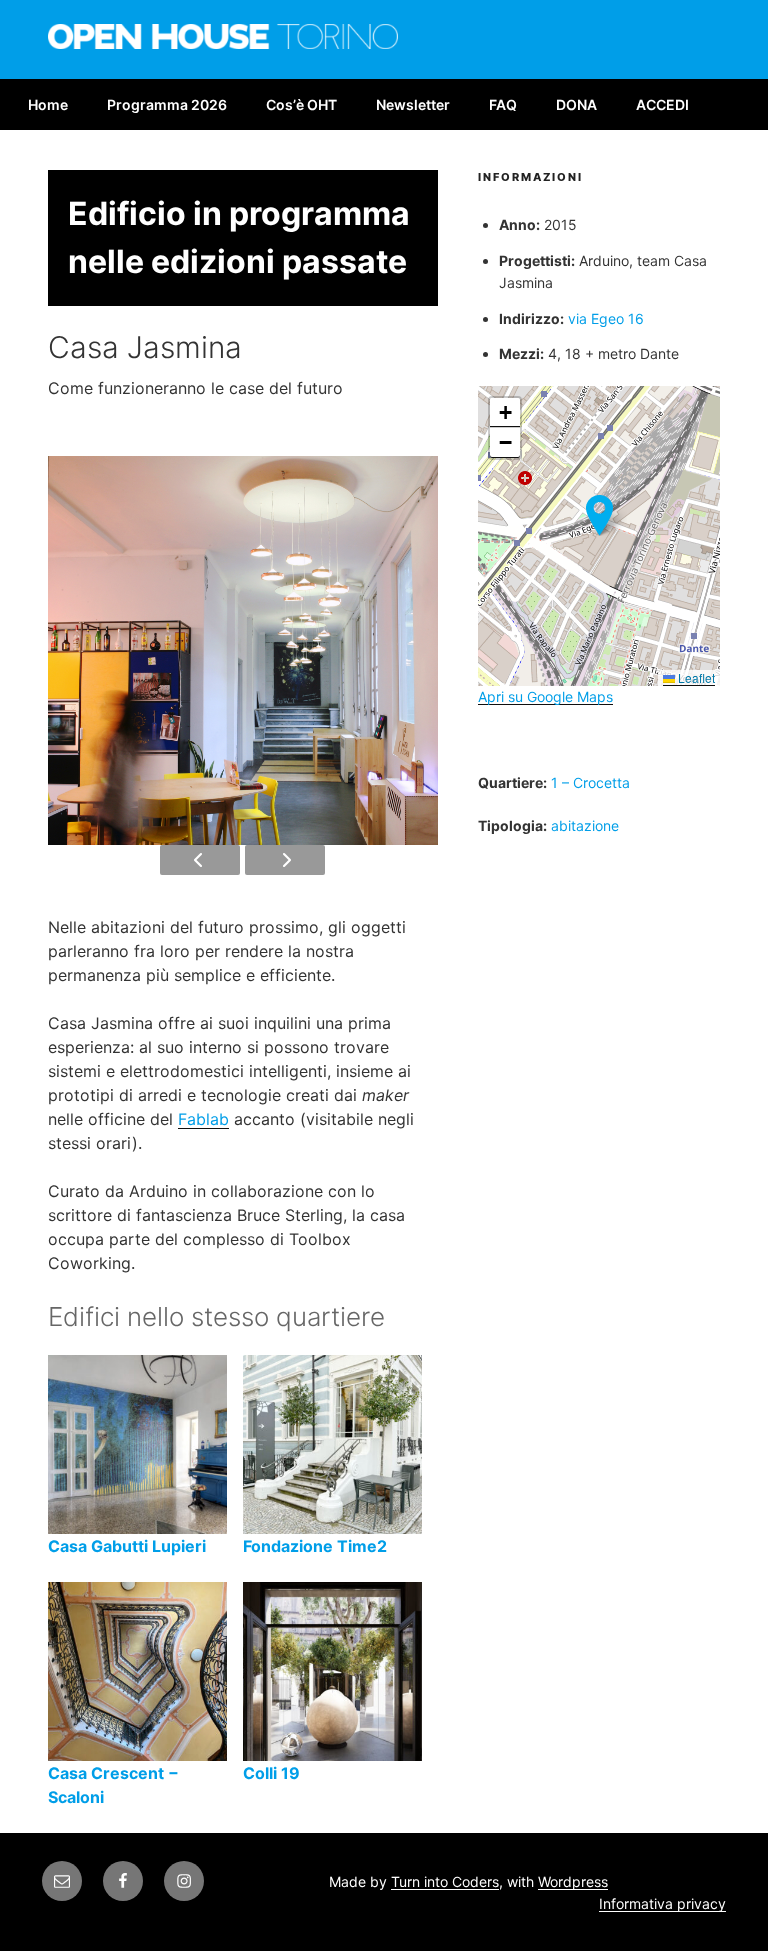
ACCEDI (662, 104)
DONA (576, 104)
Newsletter (413, 104)
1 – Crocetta (590, 782)
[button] (599, 515)
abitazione (585, 825)
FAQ (503, 104)
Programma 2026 (167, 104)
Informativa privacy (662, 1903)
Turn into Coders (445, 1881)
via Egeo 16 (606, 318)
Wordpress (573, 1881)
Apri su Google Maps (545, 696)
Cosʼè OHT (301, 104)
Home (48, 104)
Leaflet (695, 677)
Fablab (203, 1119)
